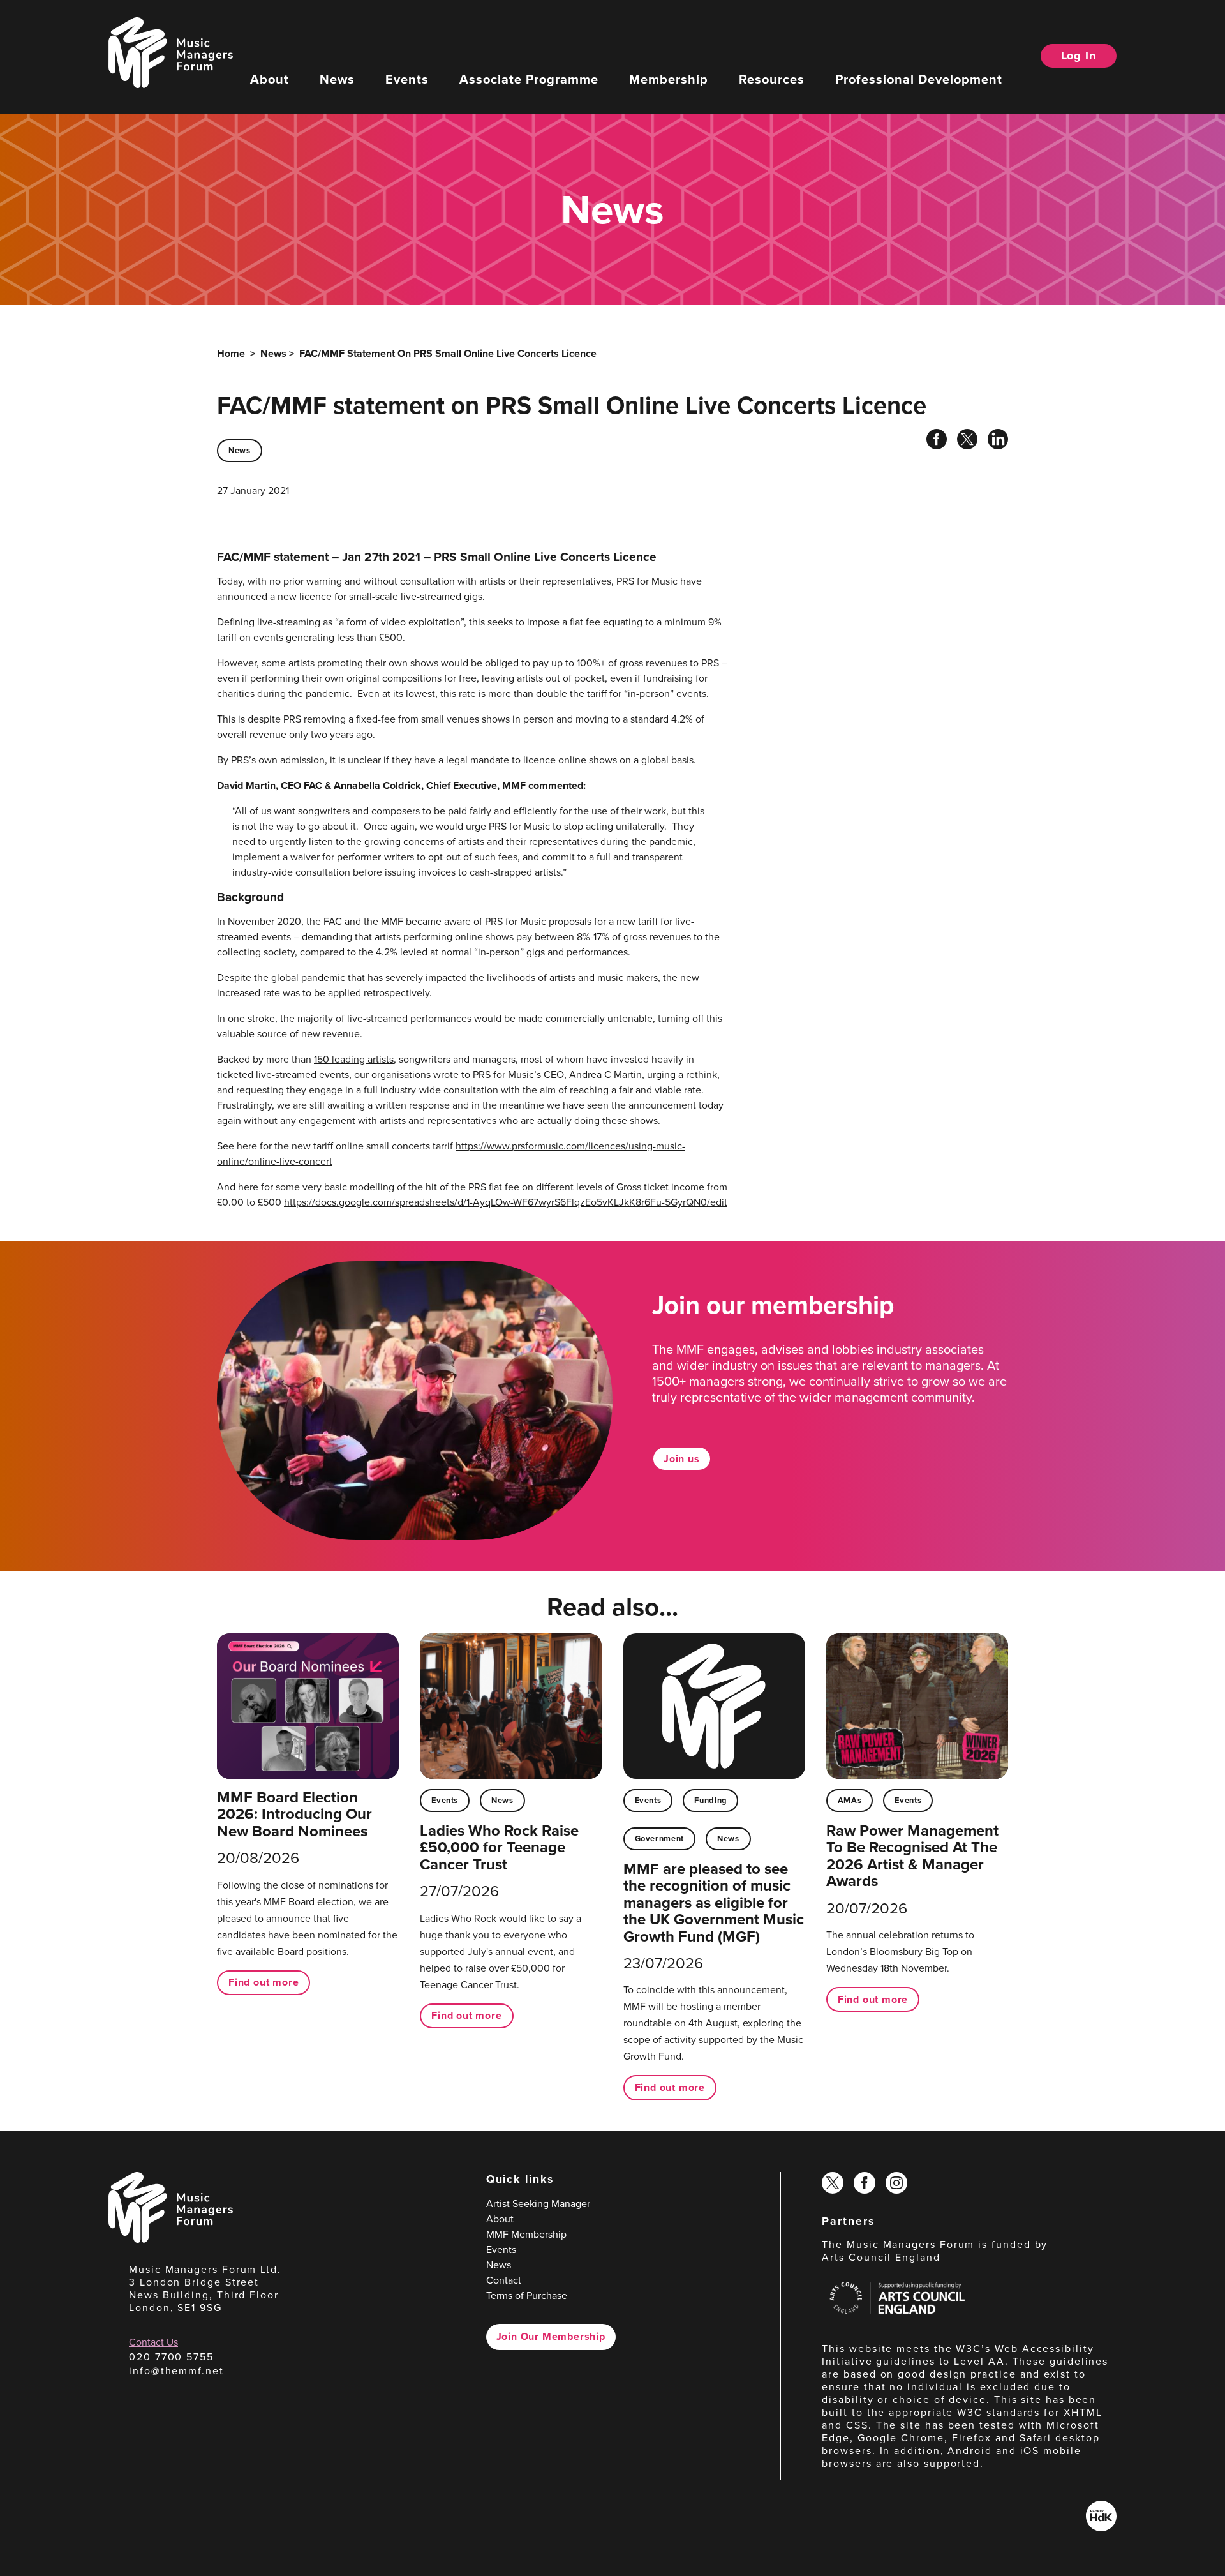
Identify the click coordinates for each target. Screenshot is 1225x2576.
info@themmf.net (176, 2371)
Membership (669, 79)
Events (407, 79)
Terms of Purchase (527, 2295)
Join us (682, 1459)
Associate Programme (529, 79)
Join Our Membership (551, 2336)
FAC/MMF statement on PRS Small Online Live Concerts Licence (448, 353)
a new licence (301, 596)
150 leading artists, (355, 1059)
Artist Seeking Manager (538, 2204)
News (337, 79)
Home (231, 353)
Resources (772, 79)
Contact (504, 2280)
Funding (710, 1800)
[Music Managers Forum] (171, 2239)
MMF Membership (526, 2234)
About (270, 79)
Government (659, 1838)
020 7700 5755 (171, 2357)
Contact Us (153, 2342)
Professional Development (919, 79)
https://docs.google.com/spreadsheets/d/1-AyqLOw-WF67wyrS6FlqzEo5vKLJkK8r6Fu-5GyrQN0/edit (506, 1202)
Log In (1079, 56)
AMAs (850, 1800)
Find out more (264, 1982)
